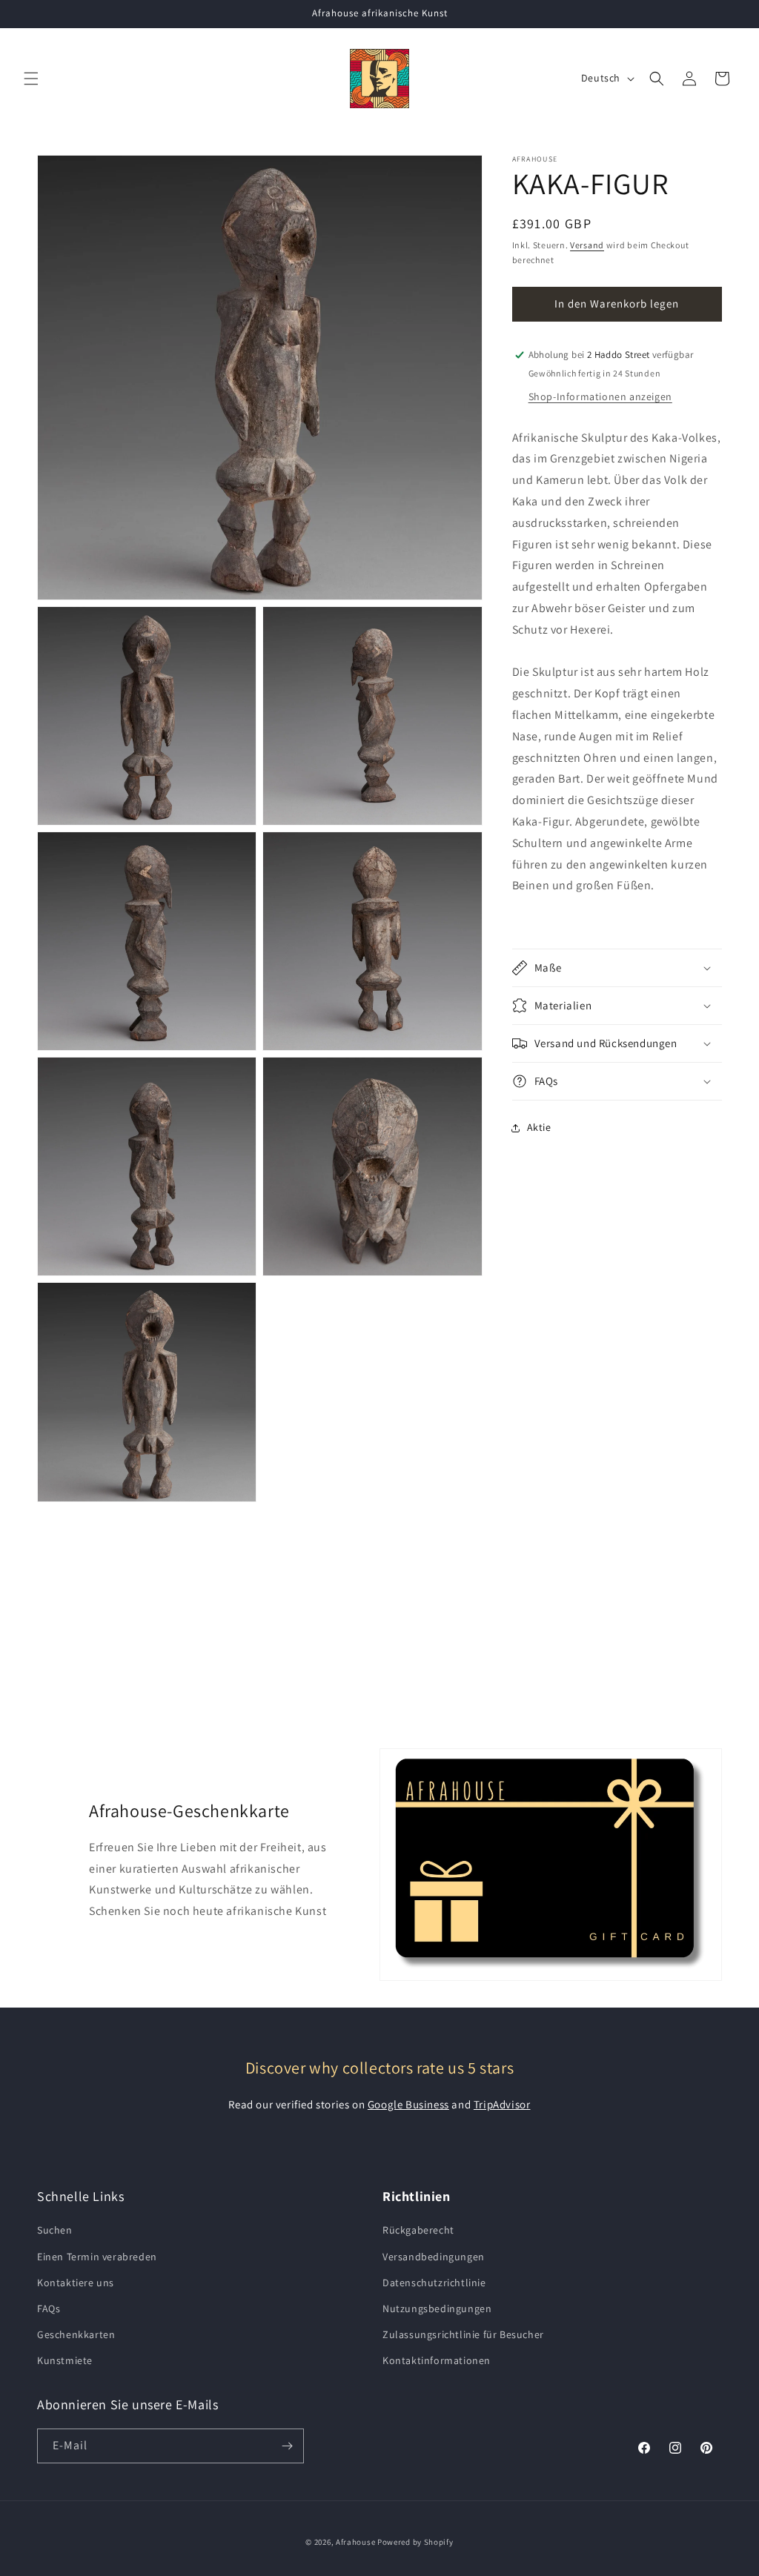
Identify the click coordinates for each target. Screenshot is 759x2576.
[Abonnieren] (287, 2446)
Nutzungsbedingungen (437, 2308)
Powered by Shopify (415, 2542)
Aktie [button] (539, 1127)
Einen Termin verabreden (97, 2257)
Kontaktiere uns (76, 2283)
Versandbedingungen (434, 2257)
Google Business (408, 2104)
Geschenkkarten (76, 2334)
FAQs (49, 2308)
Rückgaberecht (418, 2230)
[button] (31, 79)
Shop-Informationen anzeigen (600, 396)
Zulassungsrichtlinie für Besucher (463, 2334)
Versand (587, 245)
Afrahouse (355, 2542)
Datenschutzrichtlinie (434, 2283)
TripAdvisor (502, 2104)
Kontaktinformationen (437, 2360)
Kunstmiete (65, 2360)
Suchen (55, 2230)
